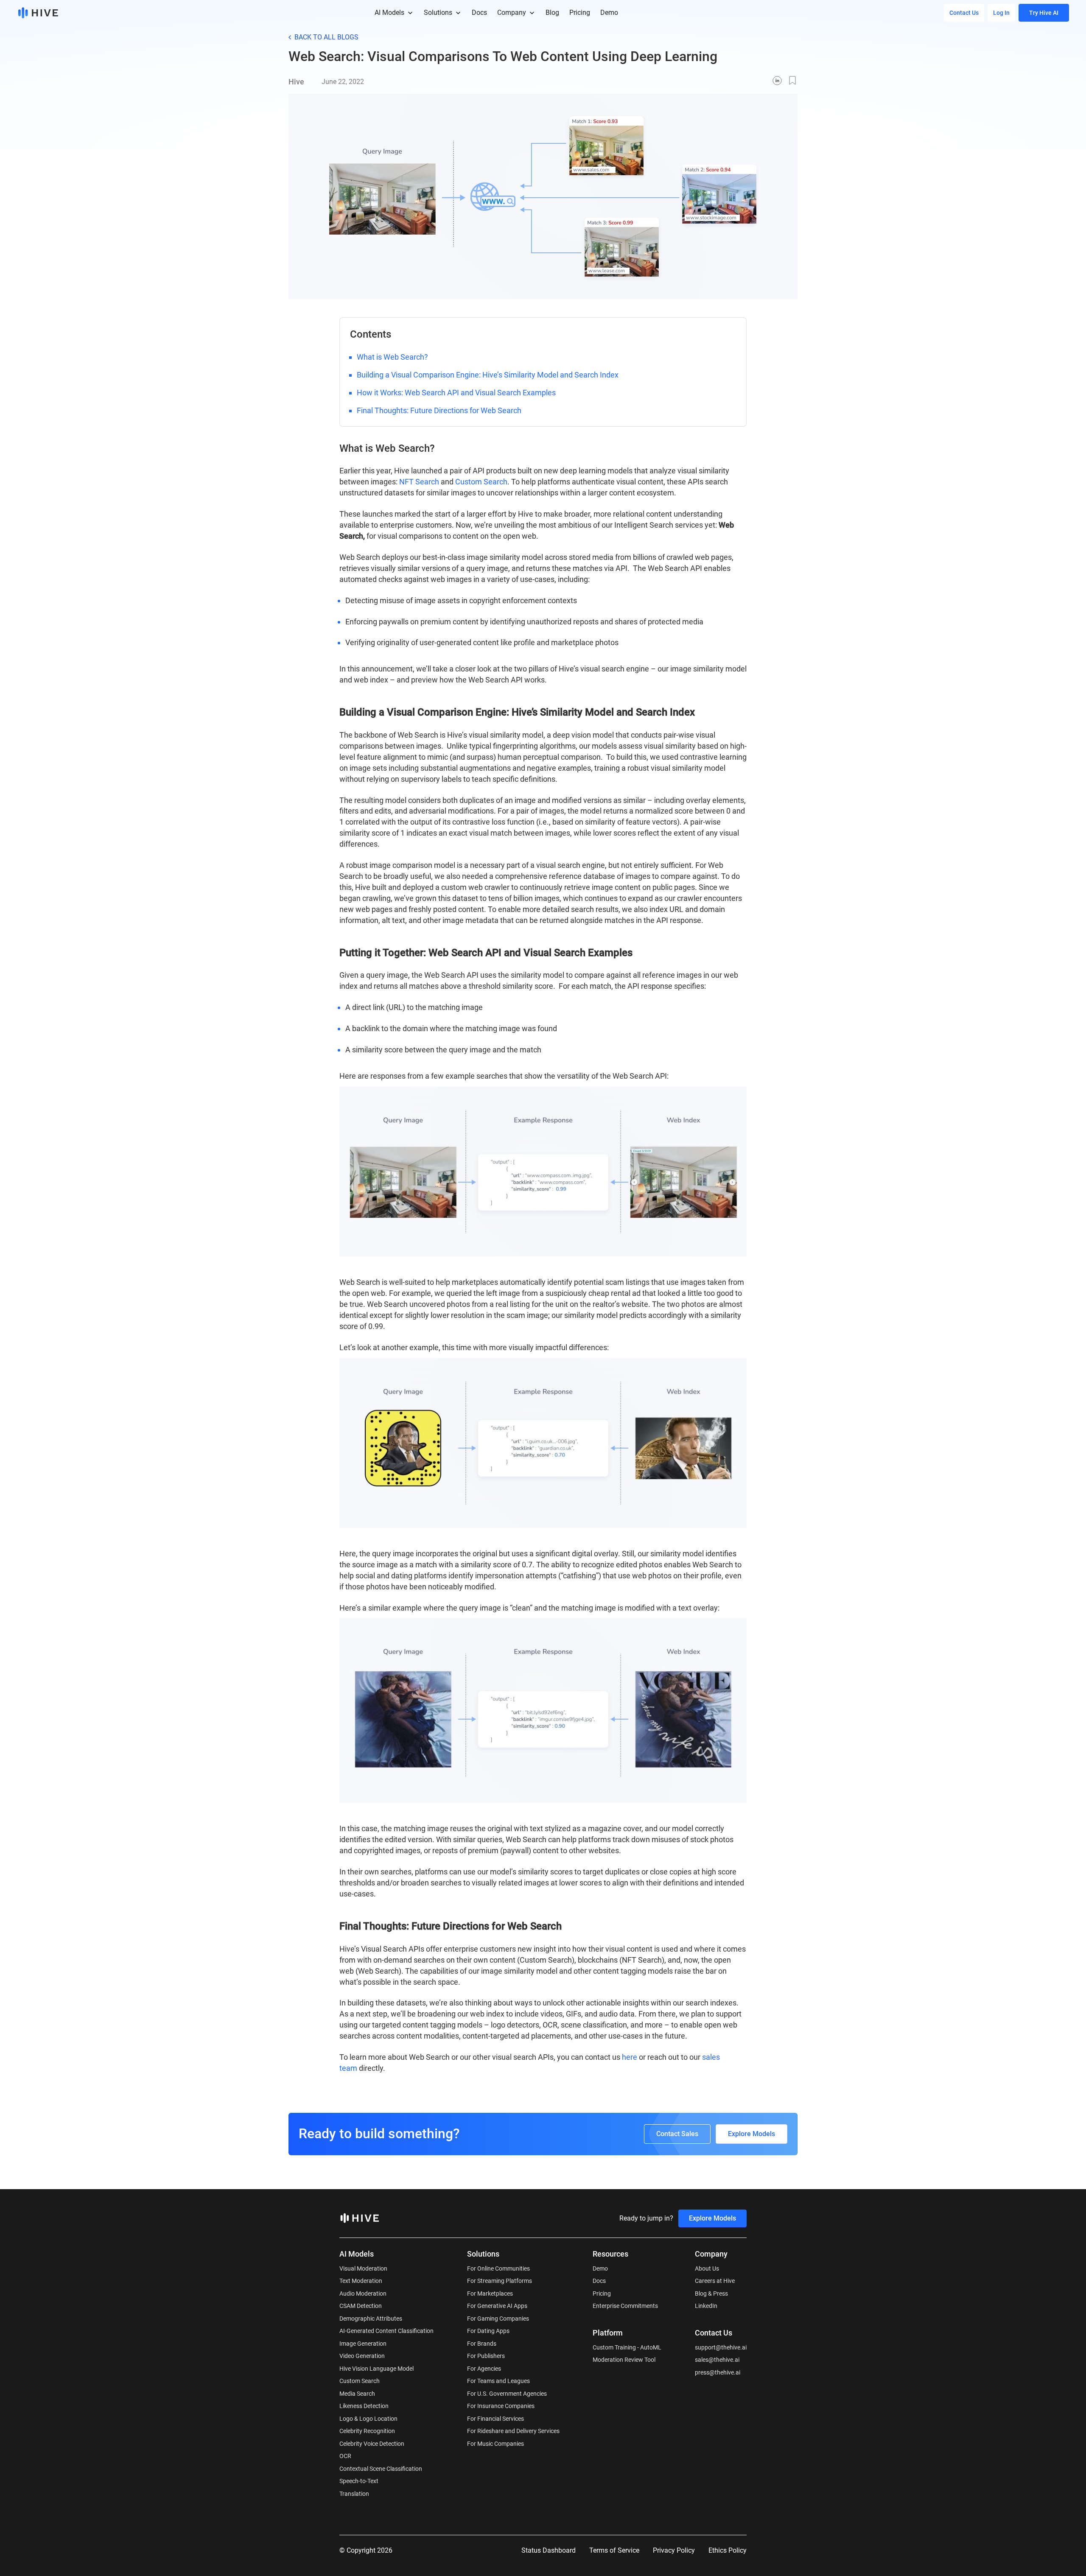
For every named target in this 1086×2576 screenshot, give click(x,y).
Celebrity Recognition (367, 2431)
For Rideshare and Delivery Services (513, 2431)
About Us (707, 2268)
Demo (600, 2268)
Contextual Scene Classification (381, 2469)
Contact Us (964, 13)
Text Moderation (361, 2281)
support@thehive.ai (721, 2347)
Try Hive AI (1044, 13)
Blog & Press (711, 2294)
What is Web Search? (392, 357)
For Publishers (486, 2356)
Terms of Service (614, 2550)
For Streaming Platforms (500, 2281)
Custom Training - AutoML (627, 2347)
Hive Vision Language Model (376, 2369)
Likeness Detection (364, 2406)
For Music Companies (495, 2444)
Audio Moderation (363, 2294)
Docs (599, 2281)
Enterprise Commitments (625, 2306)
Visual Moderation (363, 2268)
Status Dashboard (549, 2550)
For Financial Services (495, 2419)
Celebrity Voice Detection (372, 2444)
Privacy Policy (674, 2550)
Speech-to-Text (359, 2481)
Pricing (602, 2294)
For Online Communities (498, 2268)
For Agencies (484, 2369)
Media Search (357, 2394)
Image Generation (363, 2344)
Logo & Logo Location (368, 2419)
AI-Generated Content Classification (386, 2331)
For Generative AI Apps (497, 2306)
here (630, 2057)
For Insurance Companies (501, 2406)
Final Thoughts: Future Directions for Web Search (439, 410)
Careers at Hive (715, 2281)
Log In (1001, 13)
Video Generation (362, 2356)
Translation (354, 2494)
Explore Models (752, 2134)
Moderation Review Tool (624, 2360)
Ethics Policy (728, 2550)
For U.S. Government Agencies (507, 2394)
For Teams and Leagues (498, 2381)
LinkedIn (706, 2306)
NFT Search (419, 482)
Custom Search (481, 482)
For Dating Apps (488, 2331)
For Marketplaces (490, 2294)
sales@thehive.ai (717, 2360)
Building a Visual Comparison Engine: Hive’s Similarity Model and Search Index (488, 375)
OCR (345, 2456)
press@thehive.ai (718, 2372)
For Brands (482, 2344)
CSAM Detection (361, 2306)
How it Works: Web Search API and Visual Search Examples (456, 393)
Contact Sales (677, 2134)
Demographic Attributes (371, 2319)
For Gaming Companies (498, 2319)
